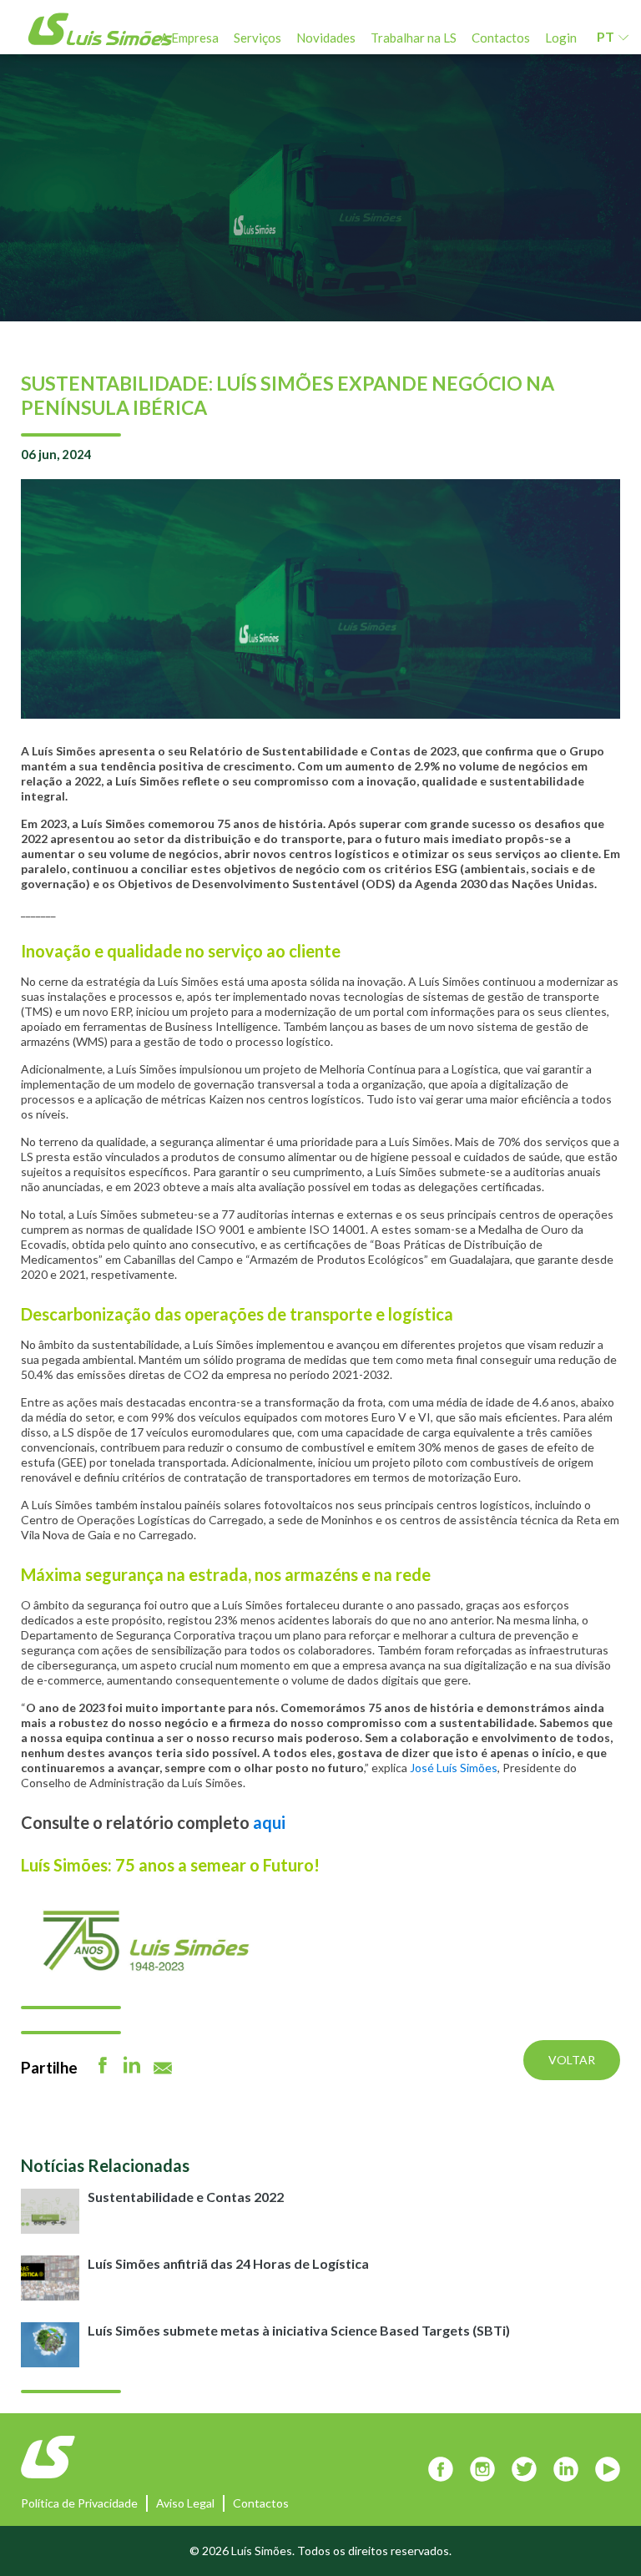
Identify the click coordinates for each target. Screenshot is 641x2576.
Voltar (572, 2060)
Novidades (326, 38)
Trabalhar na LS (414, 38)
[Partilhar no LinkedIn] (132, 2065)
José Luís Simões (454, 1768)
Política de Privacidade (79, 2503)
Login (561, 38)
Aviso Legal (185, 2503)
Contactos (501, 38)
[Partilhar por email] (163, 2068)
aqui (269, 1822)
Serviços (257, 38)
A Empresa (189, 38)
